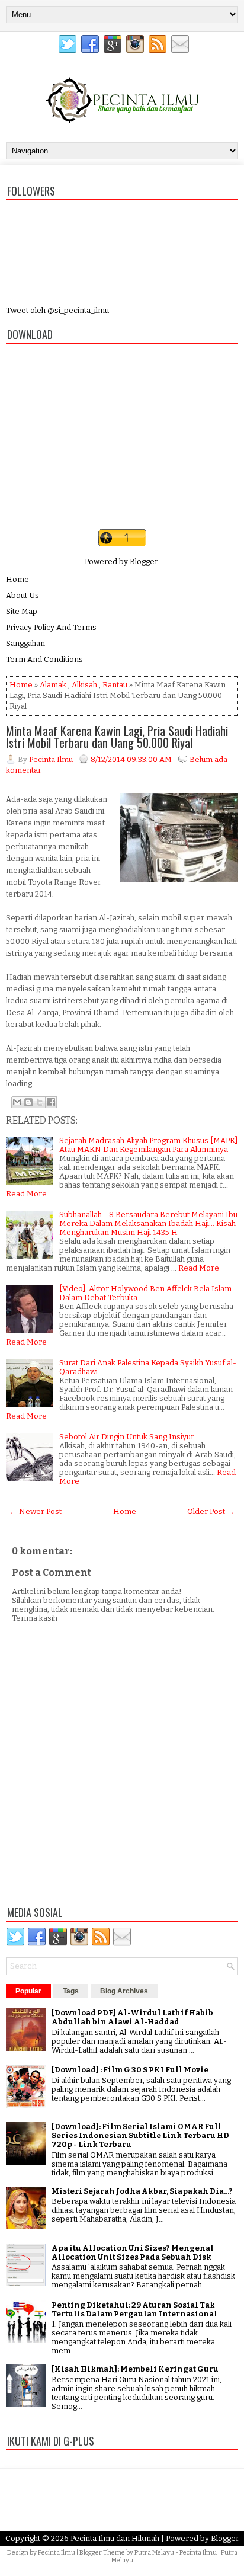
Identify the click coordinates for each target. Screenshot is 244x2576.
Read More (26, 1194)
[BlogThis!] (28, 1102)
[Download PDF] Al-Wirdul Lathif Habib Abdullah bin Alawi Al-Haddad (132, 2017)
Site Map (22, 611)
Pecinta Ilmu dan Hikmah (115, 2538)
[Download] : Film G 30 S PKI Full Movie (130, 2070)
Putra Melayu (154, 2553)
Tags (71, 1991)
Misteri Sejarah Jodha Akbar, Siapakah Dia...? (142, 2191)
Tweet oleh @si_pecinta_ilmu (57, 310)
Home (17, 579)
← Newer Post (36, 1511)
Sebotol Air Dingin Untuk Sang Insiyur (127, 1437)
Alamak (53, 685)
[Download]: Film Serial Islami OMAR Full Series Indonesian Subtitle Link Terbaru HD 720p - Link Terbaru (140, 2135)
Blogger (144, 561)
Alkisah (84, 685)
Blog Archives (124, 1991)
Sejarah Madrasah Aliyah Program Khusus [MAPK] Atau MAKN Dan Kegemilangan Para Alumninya (148, 1145)
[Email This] (17, 1102)
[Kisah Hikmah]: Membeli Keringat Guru (135, 2369)
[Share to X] (40, 1102)
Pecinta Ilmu (57, 2553)
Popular (28, 1991)
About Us (23, 595)
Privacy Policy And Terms (51, 627)
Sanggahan (25, 643)
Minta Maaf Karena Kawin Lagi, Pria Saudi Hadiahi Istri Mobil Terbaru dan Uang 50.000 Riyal (117, 737)
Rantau (115, 685)
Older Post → (211, 1511)
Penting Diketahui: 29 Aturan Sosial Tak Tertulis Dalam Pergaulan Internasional (134, 2309)
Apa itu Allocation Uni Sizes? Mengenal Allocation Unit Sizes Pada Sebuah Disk (133, 2252)
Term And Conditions (44, 659)
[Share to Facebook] (51, 1102)
